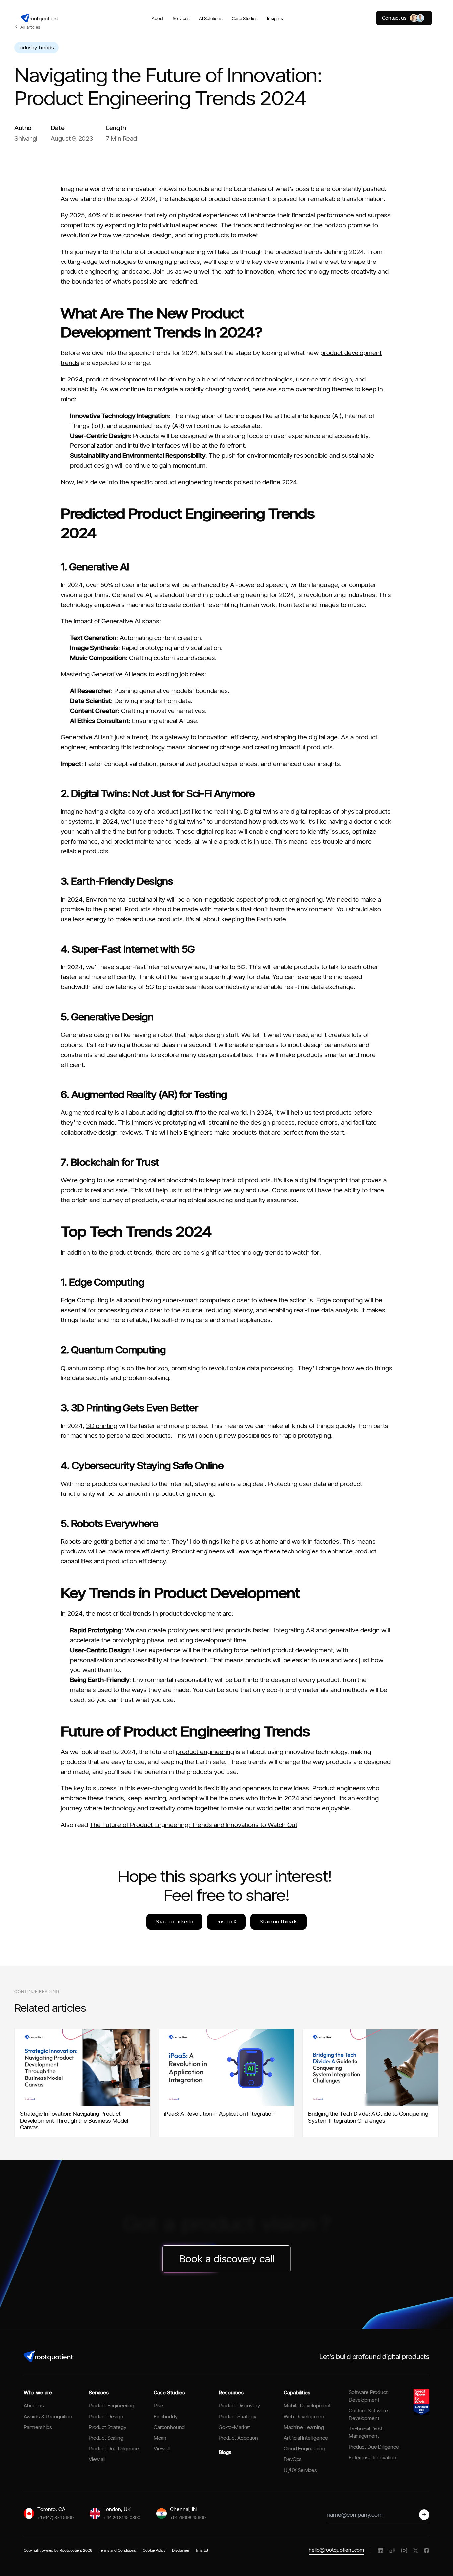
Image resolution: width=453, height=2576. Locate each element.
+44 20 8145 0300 (122, 2517)
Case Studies (245, 18)
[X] (415, 2551)
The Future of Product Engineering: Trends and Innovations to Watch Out (194, 1825)
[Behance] (392, 2550)
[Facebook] (427, 2551)
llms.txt (202, 2550)
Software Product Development (368, 2396)
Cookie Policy (154, 2550)
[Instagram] (404, 2551)
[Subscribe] (424, 2515)
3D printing (102, 1426)
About (158, 18)
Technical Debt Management (365, 2432)
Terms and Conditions (117, 2550)
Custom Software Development (368, 2414)
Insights (275, 18)
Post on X (226, 1922)
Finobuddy (166, 2416)
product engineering (205, 1752)
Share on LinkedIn (174, 1922)
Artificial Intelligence (306, 2438)
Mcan (160, 2438)
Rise (158, 2405)
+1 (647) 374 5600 (56, 2517)
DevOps (293, 2459)
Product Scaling (106, 2438)
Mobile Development (307, 2405)
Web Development (305, 2416)
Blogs (225, 2452)
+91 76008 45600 (188, 2517)
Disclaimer (181, 2550)
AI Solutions (211, 18)
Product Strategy (107, 2427)
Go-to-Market (234, 2427)
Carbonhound (169, 2427)
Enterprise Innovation (372, 2458)
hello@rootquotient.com (336, 2550)
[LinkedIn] (381, 2551)
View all (97, 2459)
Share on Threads (279, 1922)
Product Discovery (239, 2405)
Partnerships (38, 2427)
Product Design (106, 2416)
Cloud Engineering (304, 2449)
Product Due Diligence (114, 2449)
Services (181, 18)
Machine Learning (304, 2427)
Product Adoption (238, 2438)
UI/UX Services (300, 2470)
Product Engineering (111, 2405)
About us (34, 2405)
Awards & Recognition (48, 2416)
